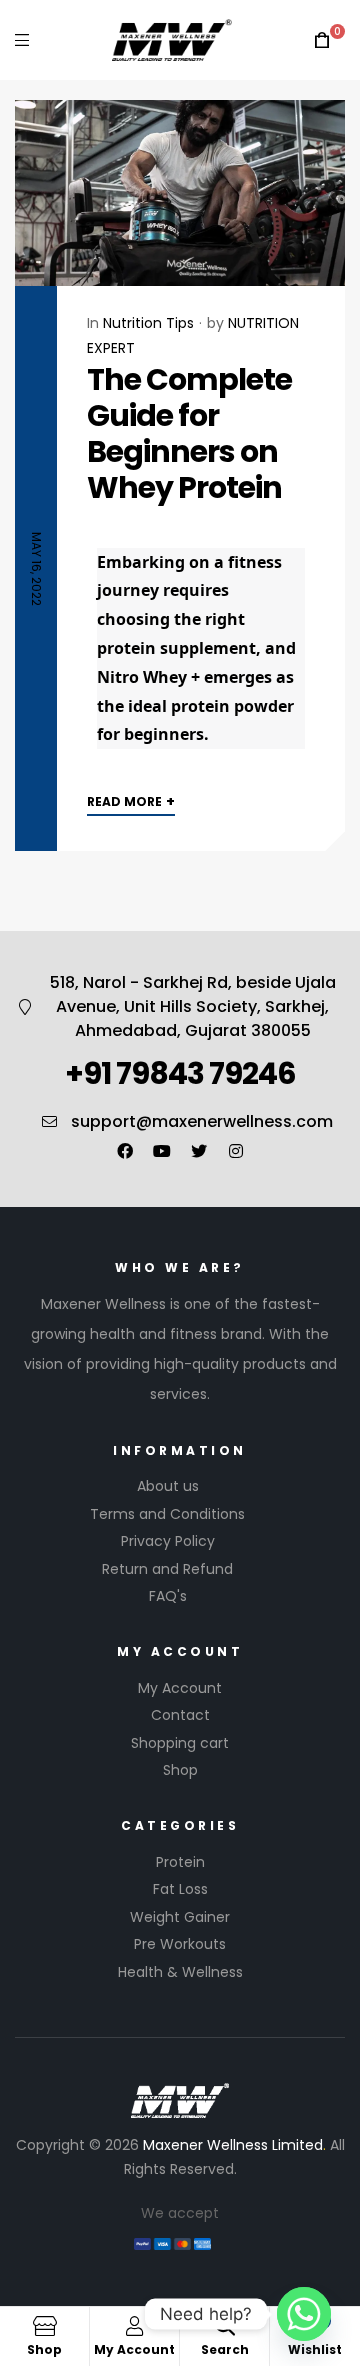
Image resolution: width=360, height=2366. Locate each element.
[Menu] (22, 39)
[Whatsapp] (304, 2314)
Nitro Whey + (148, 677)
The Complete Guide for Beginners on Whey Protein (189, 433)
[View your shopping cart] (322, 40)
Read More (131, 801)
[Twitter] (199, 1151)
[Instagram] (236, 1151)
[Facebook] (125, 1151)
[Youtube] (162, 1151)
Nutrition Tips (148, 323)
